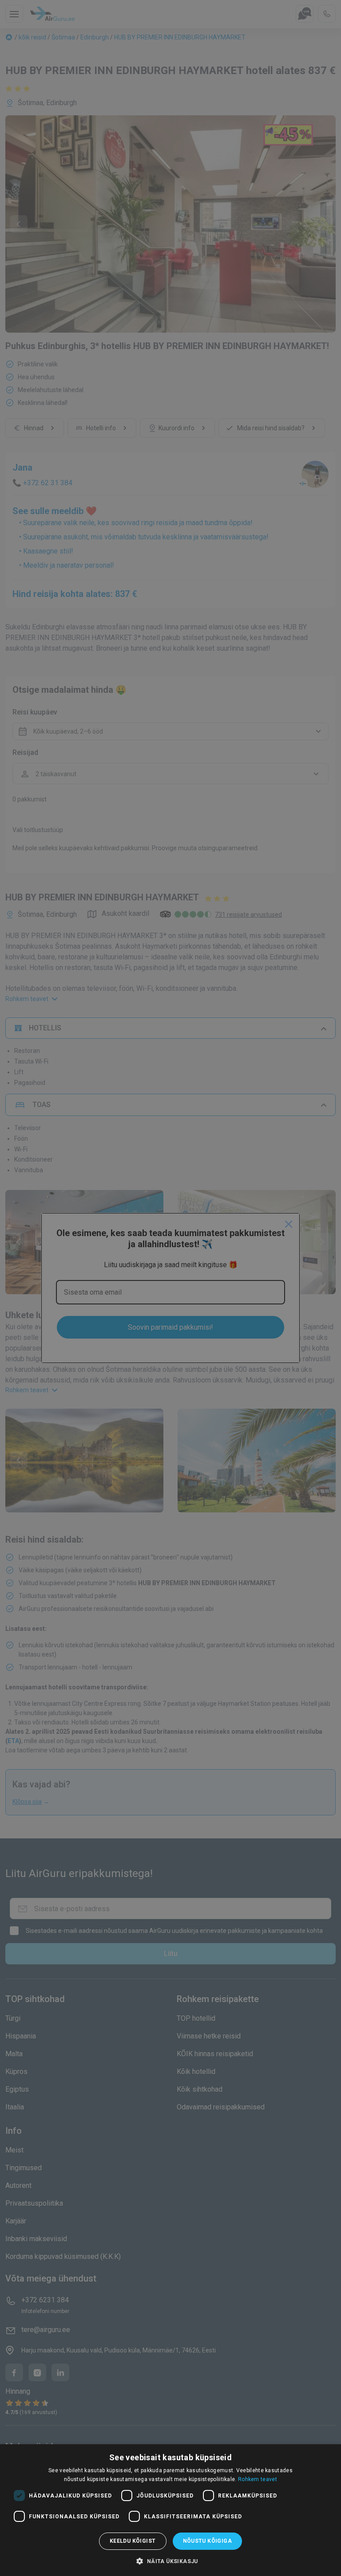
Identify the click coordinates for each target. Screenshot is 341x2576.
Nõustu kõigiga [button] (208, 2541)
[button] (170, 2561)
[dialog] (170, 2510)
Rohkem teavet (258, 2479)
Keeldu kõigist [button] (133, 2541)
